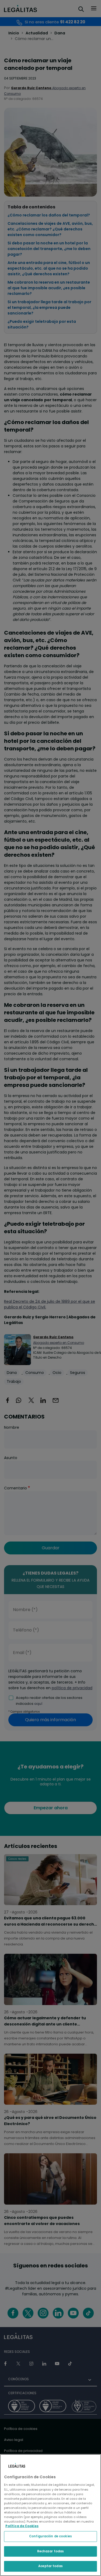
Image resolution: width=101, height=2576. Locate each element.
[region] (50, 2515)
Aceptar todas (50, 2566)
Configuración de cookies (50, 2536)
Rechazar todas (51, 2551)
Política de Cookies (22, 2526)
